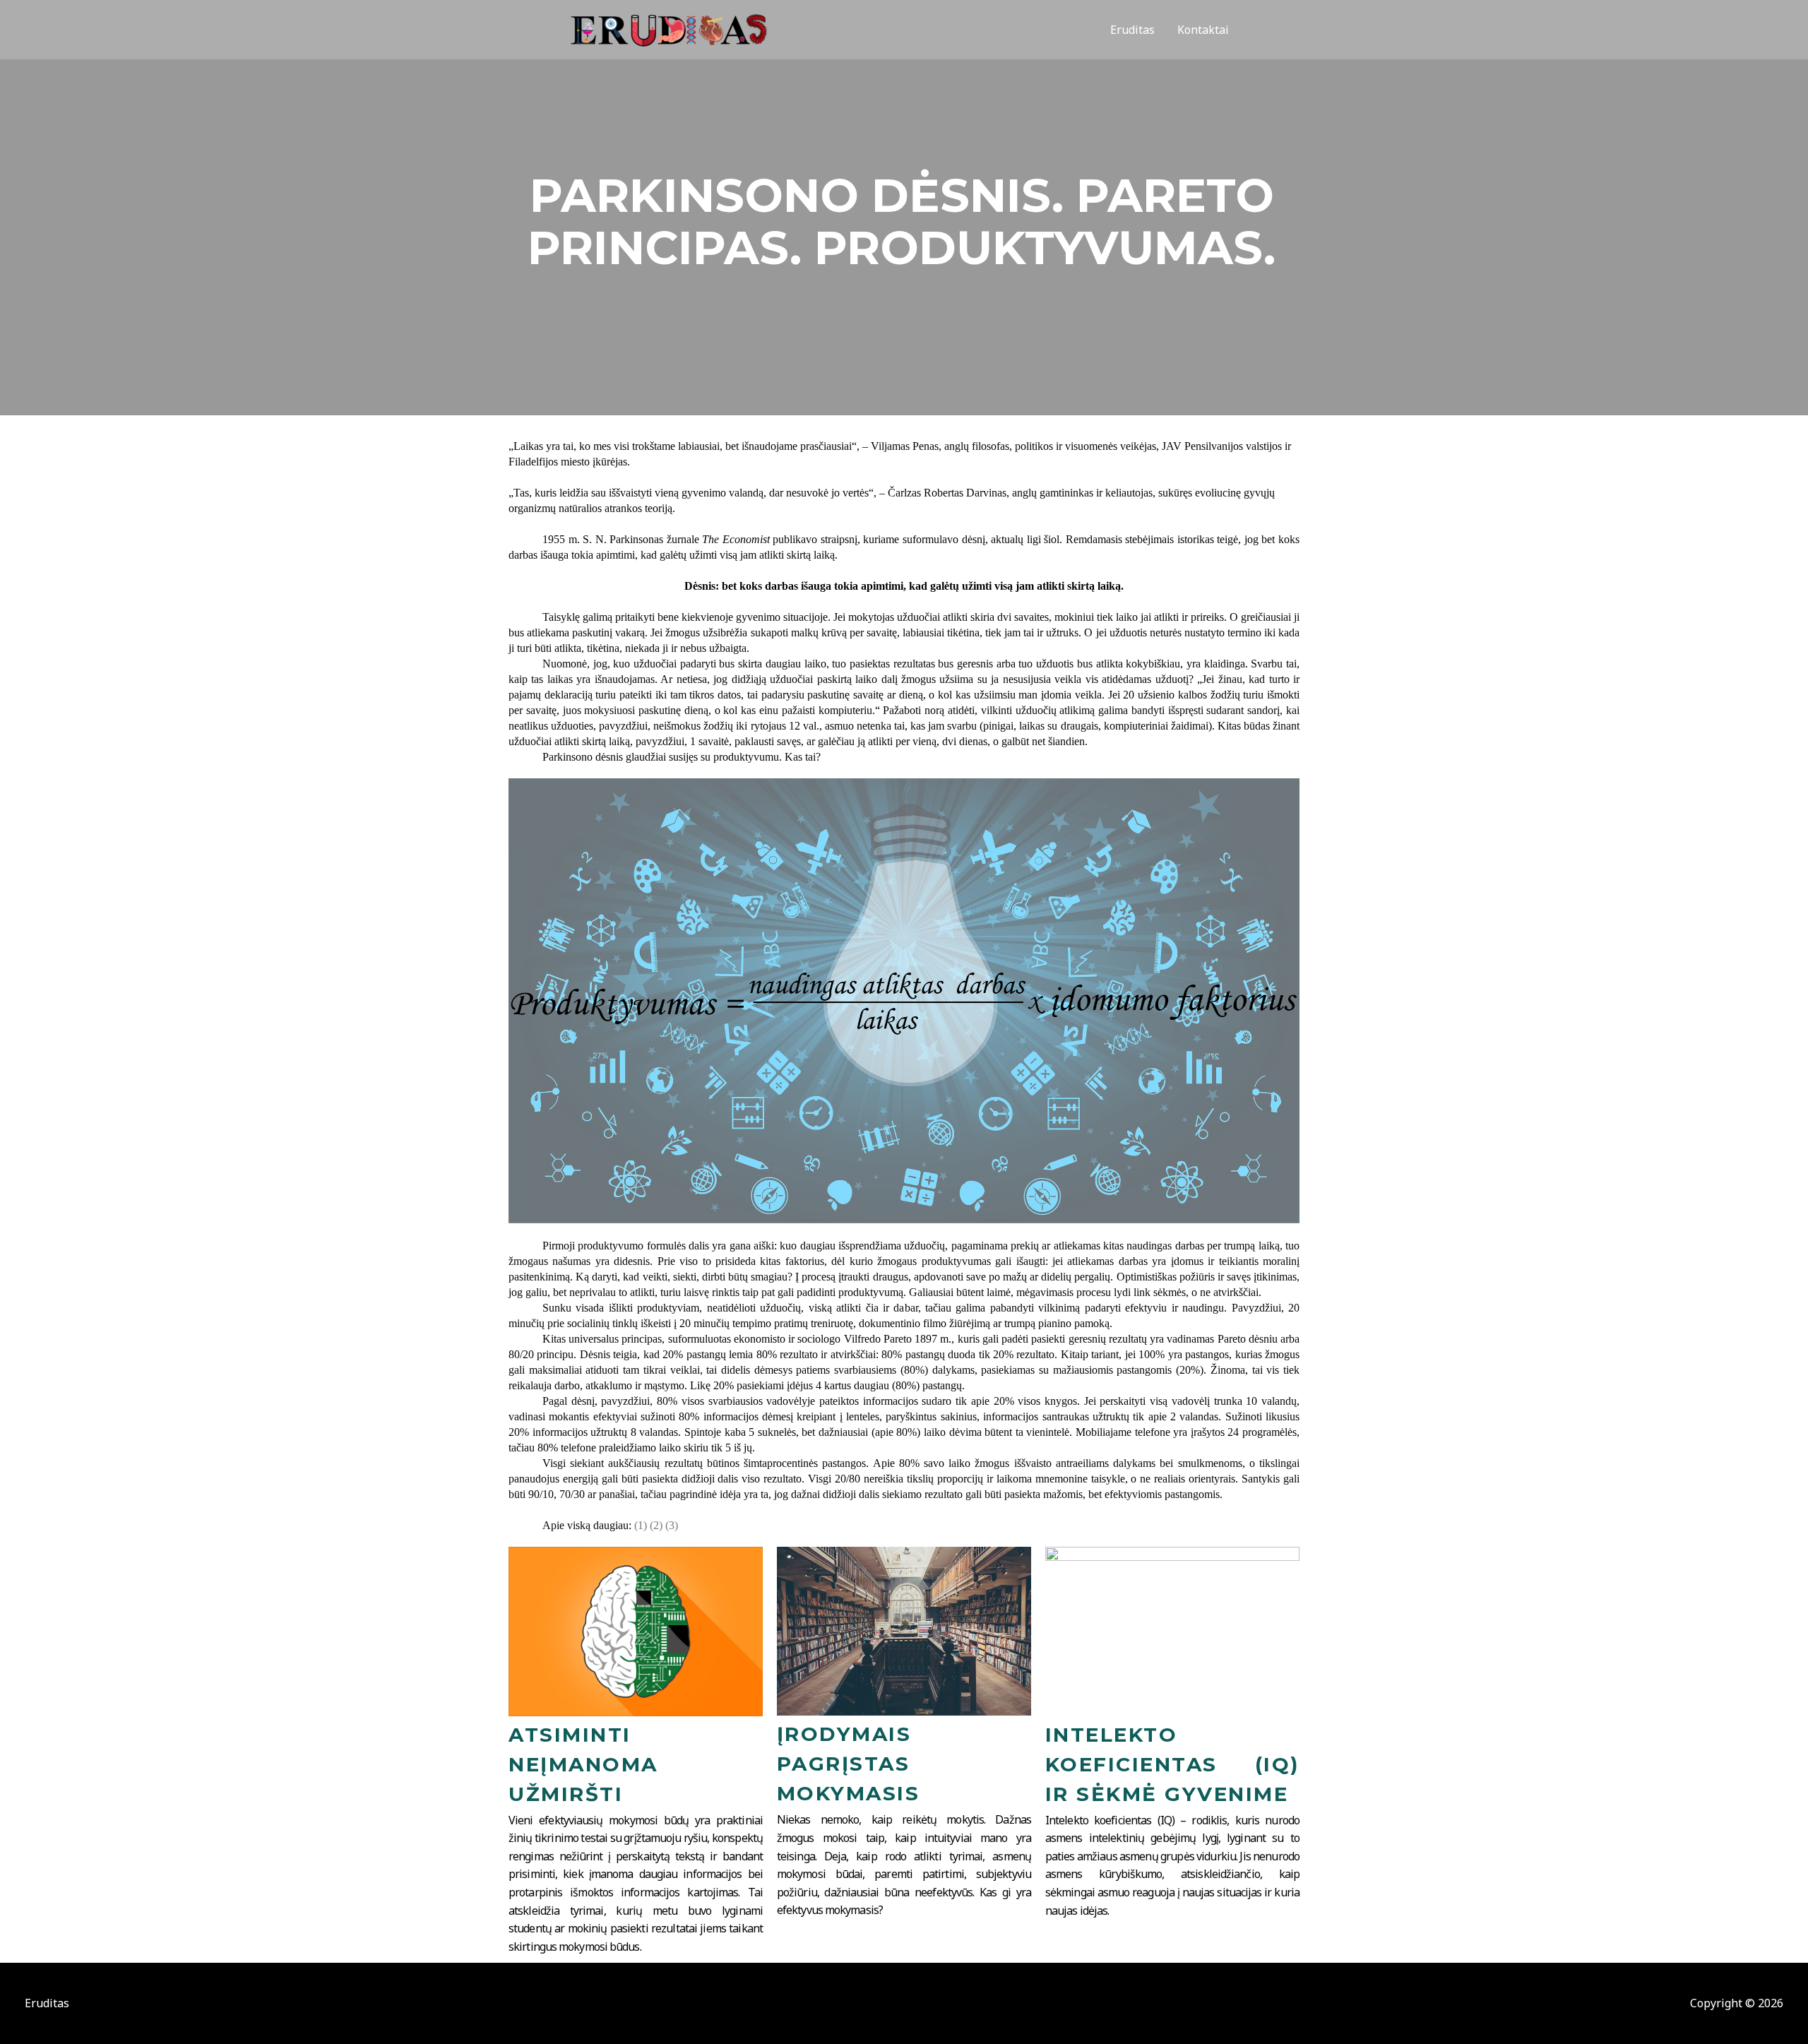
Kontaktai (1203, 30)
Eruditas (1132, 30)
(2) (656, 1525)
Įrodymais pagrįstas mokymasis (849, 1764)
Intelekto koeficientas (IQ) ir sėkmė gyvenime (1172, 1764)
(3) (672, 1525)
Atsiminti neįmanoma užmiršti (583, 1764)
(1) (641, 1525)
